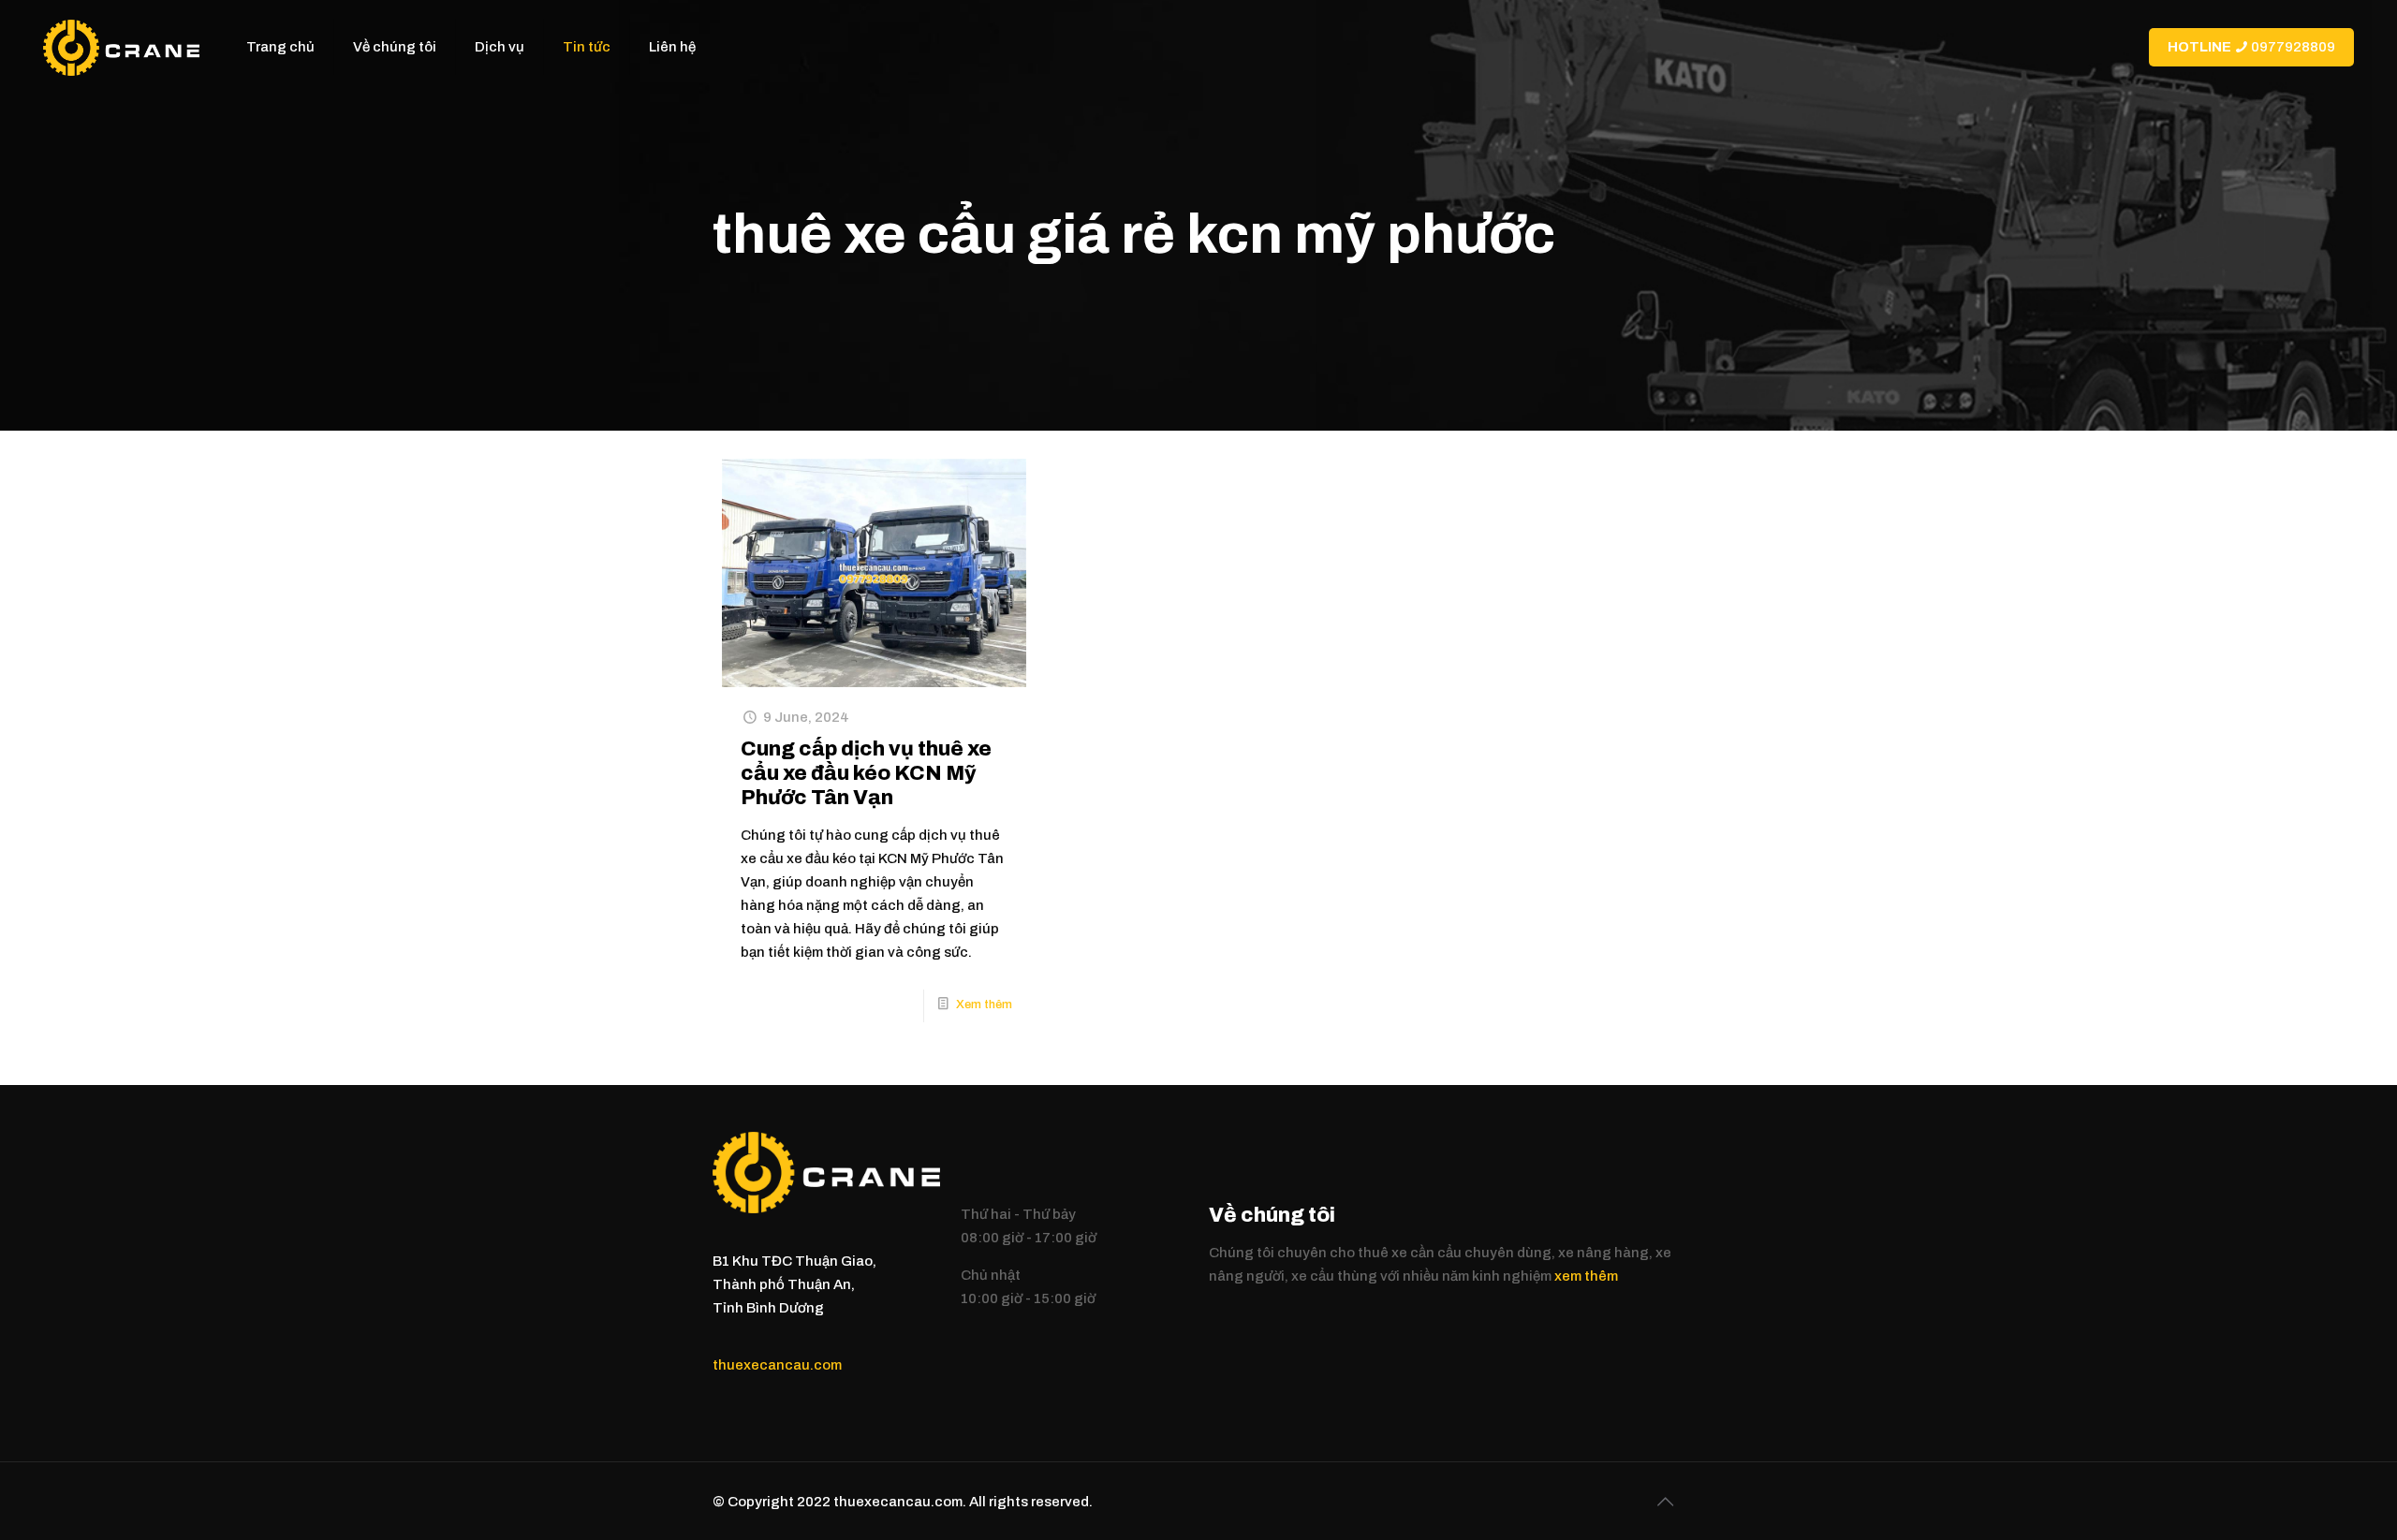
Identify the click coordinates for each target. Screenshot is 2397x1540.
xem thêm (1586, 1276)
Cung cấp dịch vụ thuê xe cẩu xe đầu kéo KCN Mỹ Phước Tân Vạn (866, 773)
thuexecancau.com (777, 1365)
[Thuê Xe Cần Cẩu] (121, 47)
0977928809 (2251, 47)
